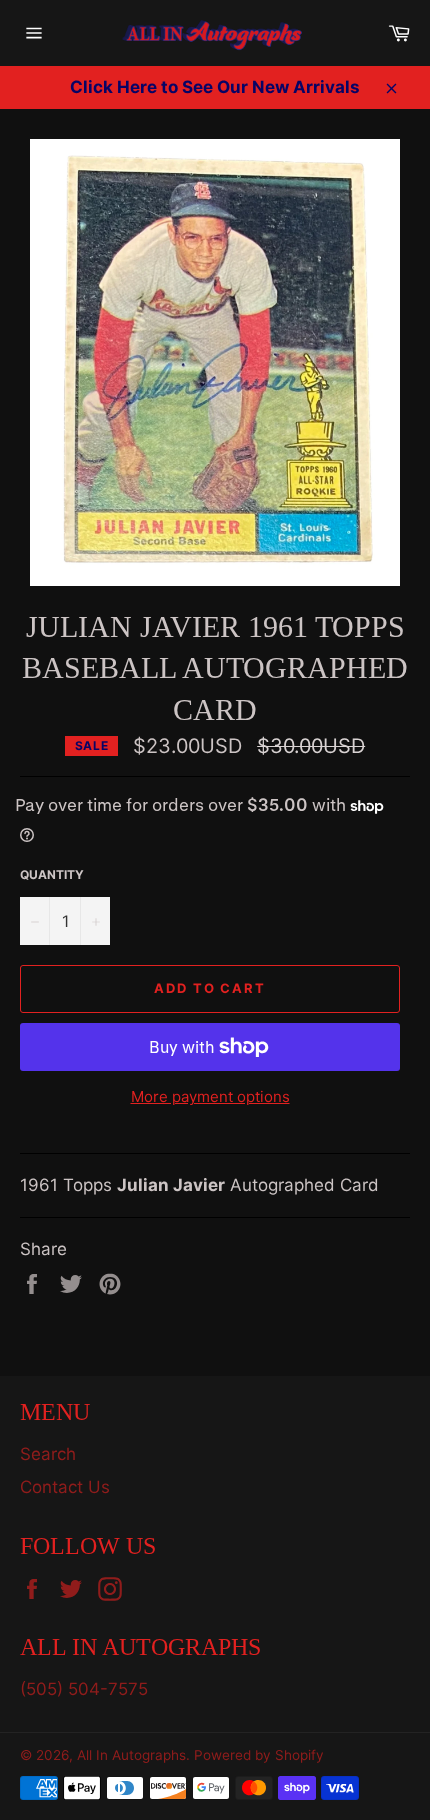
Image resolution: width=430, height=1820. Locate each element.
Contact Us (65, 1487)
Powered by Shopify (259, 1755)
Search (48, 1454)
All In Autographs (131, 1755)
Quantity (52, 874)
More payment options (210, 1096)
